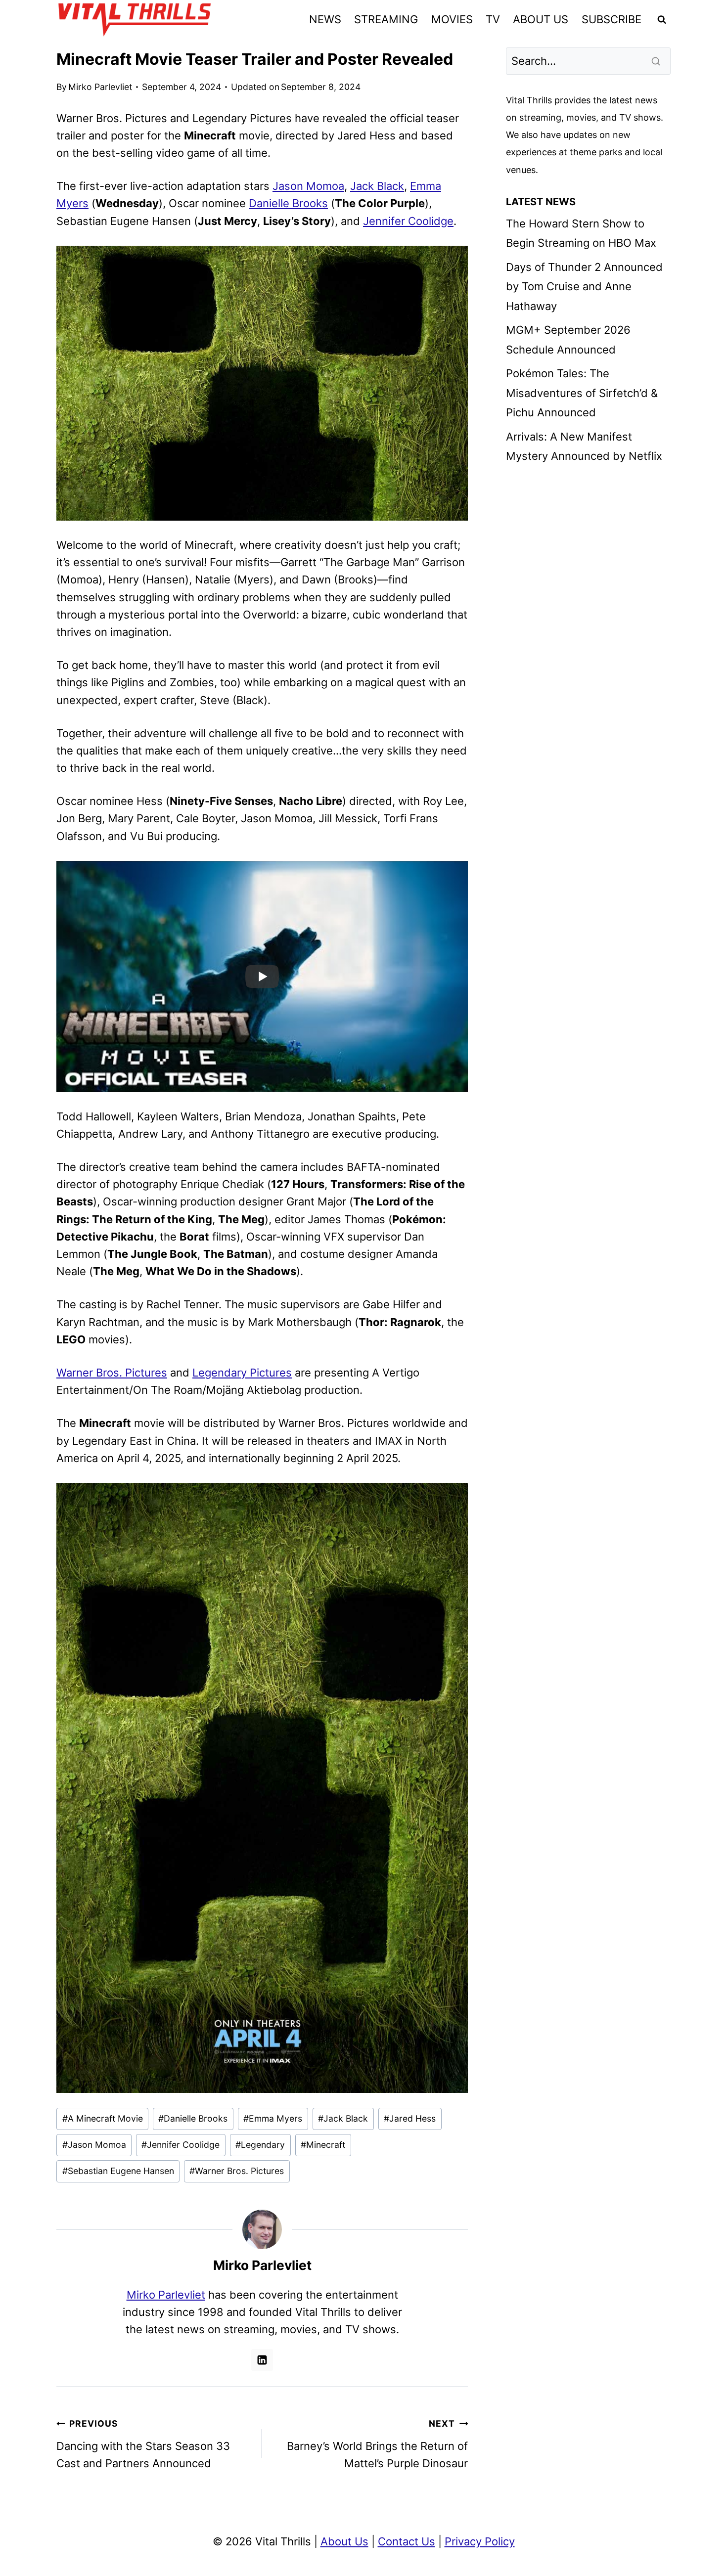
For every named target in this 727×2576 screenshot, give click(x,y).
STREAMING (386, 19)
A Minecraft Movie (103, 2118)
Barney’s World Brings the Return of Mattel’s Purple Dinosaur (377, 2444)
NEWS (325, 19)
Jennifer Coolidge (408, 221)
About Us (344, 2541)
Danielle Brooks (288, 203)
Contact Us (407, 2541)
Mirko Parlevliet (100, 87)
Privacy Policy (480, 2541)
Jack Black (377, 186)
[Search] (657, 61)
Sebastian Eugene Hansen (118, 2171)
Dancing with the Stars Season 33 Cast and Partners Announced (143, 2444)
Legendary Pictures (242, 1373)
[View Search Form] (662, 20)
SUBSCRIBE (612, 19)
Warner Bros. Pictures (112, 1373)
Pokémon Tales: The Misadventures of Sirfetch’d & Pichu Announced (582, 393)
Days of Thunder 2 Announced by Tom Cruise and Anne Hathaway (584, 287)
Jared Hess (410, 2118)
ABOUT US (541, 19)
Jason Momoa (308, 186)
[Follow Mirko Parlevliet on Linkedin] (262, 2360)
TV (493, 19)
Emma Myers (273, 2118)
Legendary (260, 2145)
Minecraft (323, 2145)
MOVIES (452, 19)
